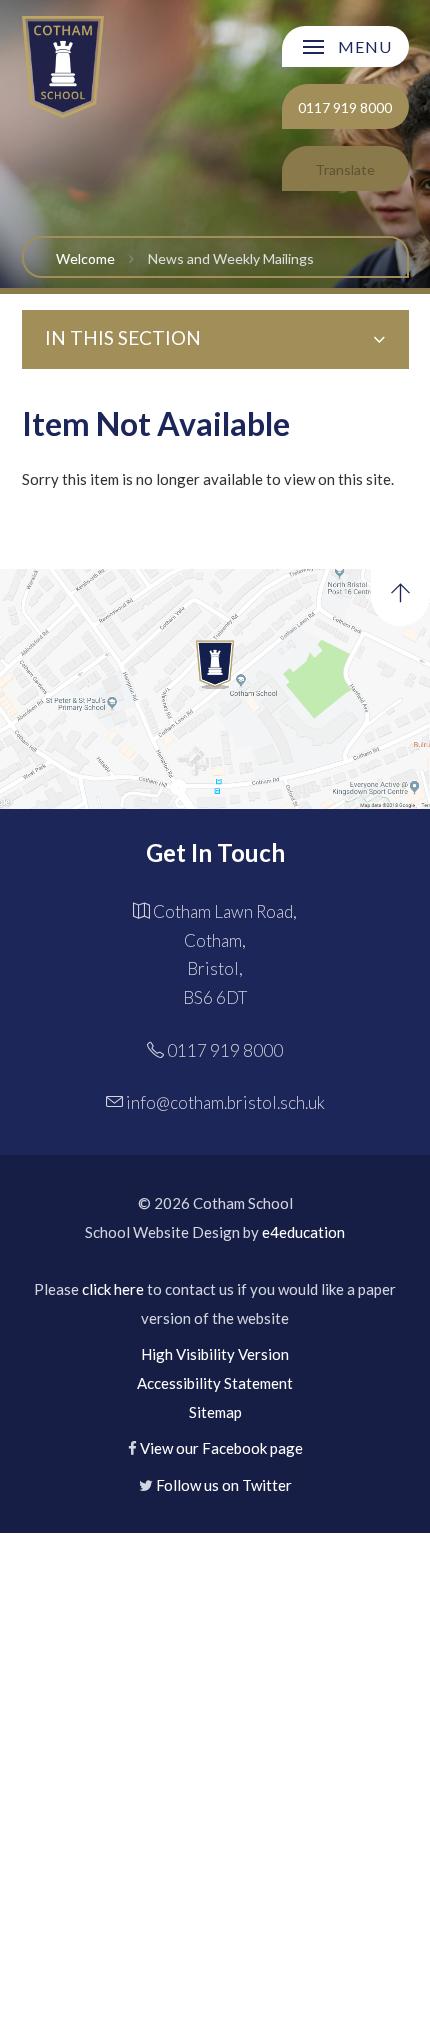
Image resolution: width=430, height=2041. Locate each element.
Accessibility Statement (215, 1383)
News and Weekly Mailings (231, 258)
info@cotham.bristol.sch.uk (225, 1102)
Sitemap (215, 1412)
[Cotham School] (63, 66)
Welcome (85, 258)
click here (113, 1289)
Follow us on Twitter (224, 1485)
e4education (303, 1232)
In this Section (123, 337)
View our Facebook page (221, 1448)
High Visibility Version (215, 1354)
